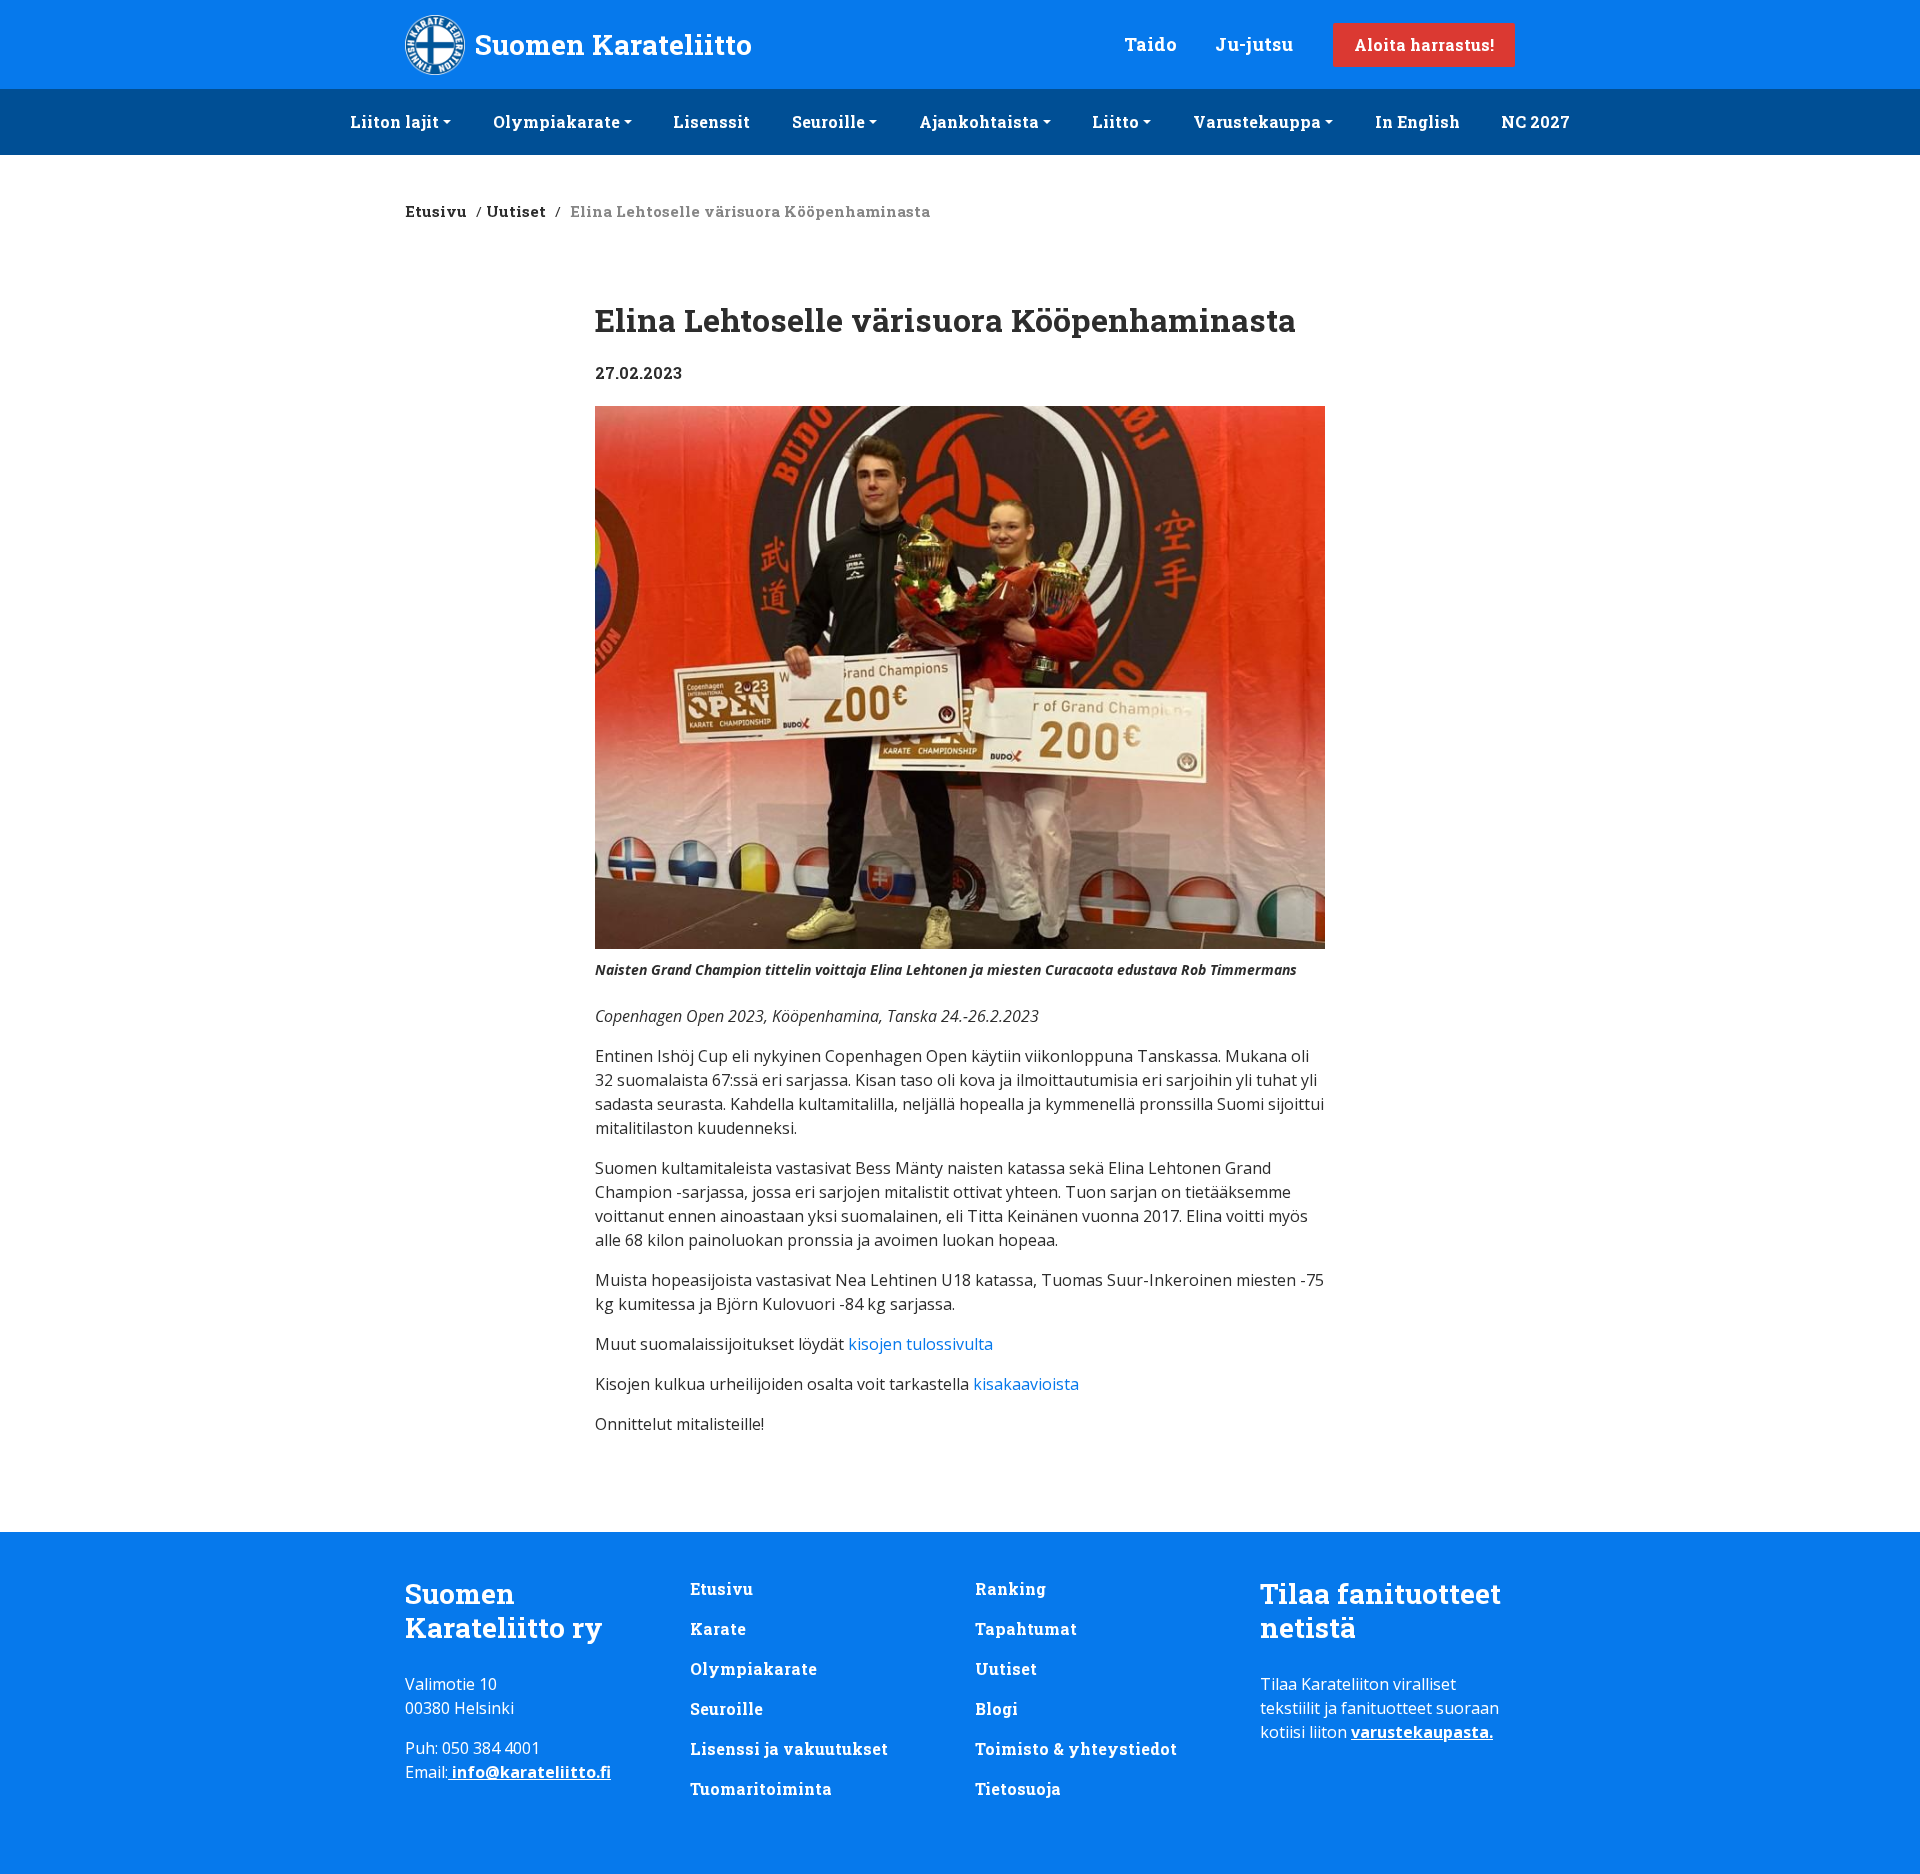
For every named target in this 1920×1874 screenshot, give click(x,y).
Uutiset (516, 211)
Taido (1150, 44)
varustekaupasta (1420, 1732)
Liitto (1115, 121)
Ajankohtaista (979, 121)
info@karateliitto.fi (531, 1772)
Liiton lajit (394, 121)
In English (1417, 121)
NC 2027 (1535, 121)
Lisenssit (711, 121)
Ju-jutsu (1254, 44)
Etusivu (436, 211)
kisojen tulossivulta (918, 1344)
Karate (718, 1628)
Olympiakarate (556, 121)
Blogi (996, 1708)
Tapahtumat (1026, 1628)
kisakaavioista (1026, 1384)
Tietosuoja (1018, 1788)
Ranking (1010, 1588)
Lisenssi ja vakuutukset (789, 1748)
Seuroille (828, 121)
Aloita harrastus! (1424, 44)
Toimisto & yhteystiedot (1076, 1748)
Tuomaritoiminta (761, 1788)
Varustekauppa (1257, 121)
